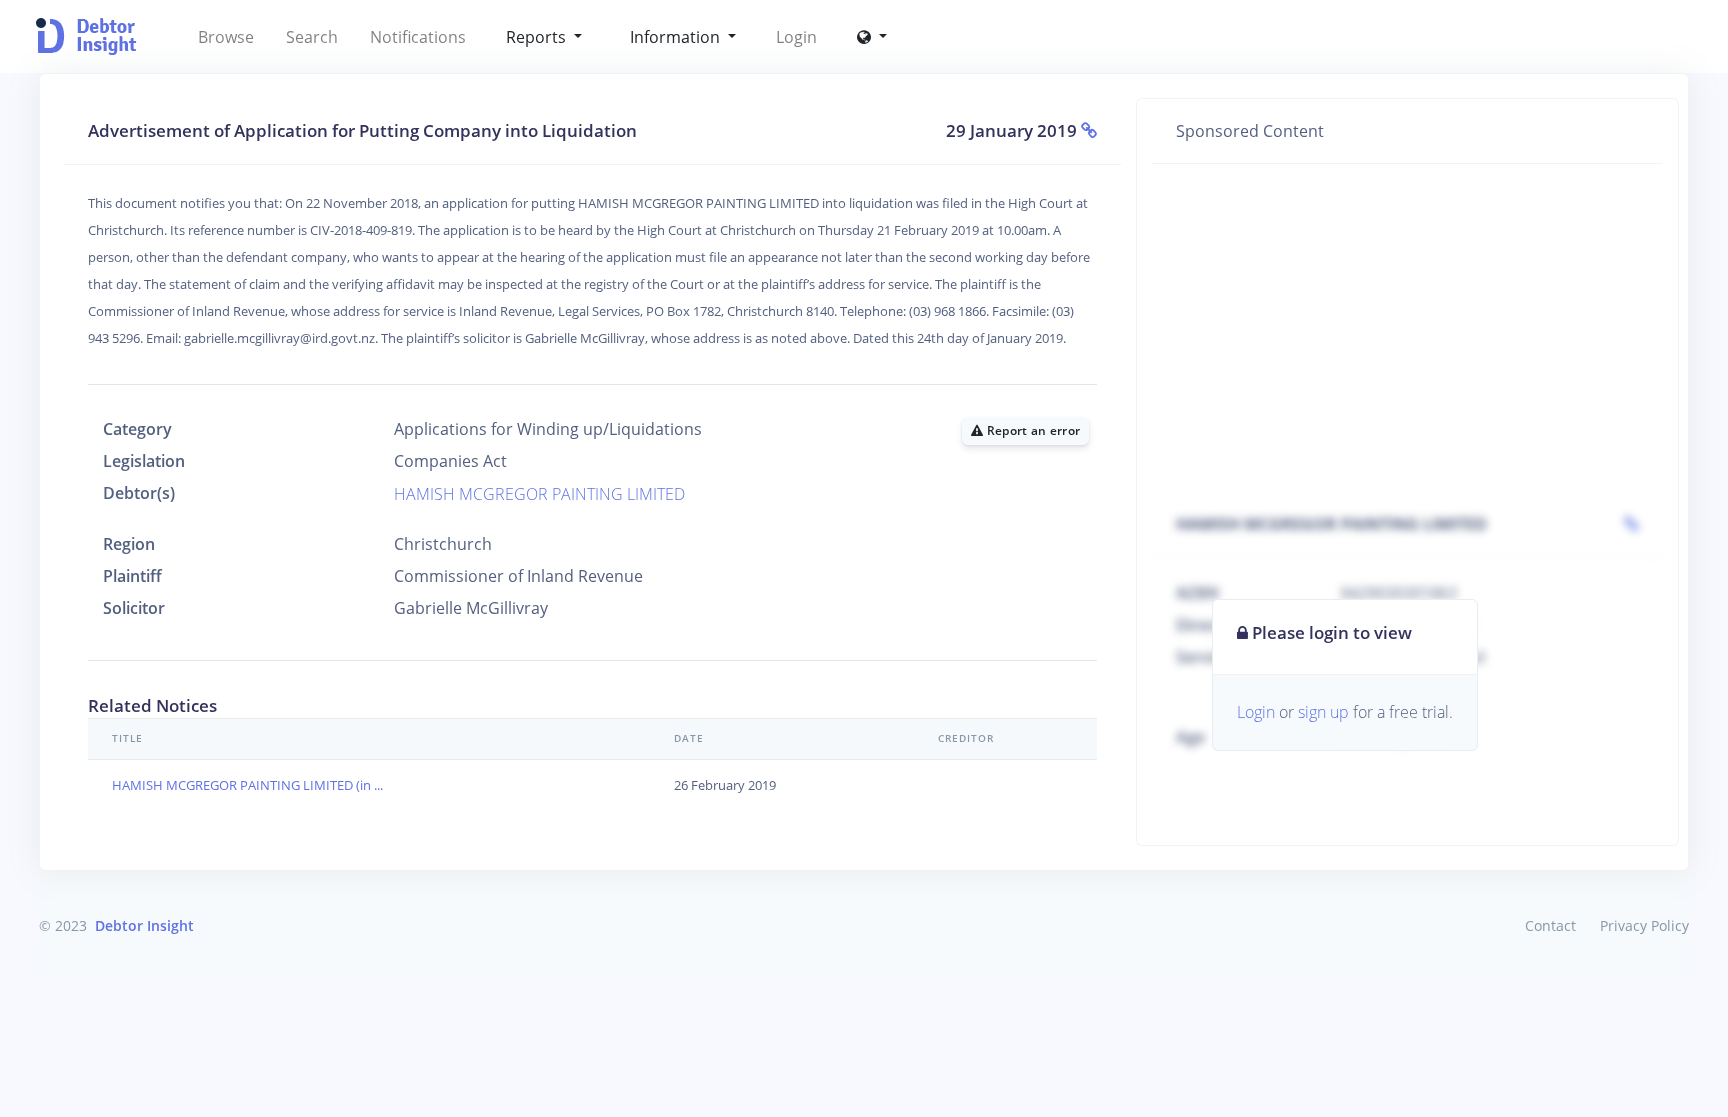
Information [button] (677, 37)
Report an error (1031, 430)
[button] (872, 37)
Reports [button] (538, 37)
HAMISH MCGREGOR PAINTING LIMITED (539, 494)
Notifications (418, 37)
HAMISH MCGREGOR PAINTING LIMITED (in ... (247, 785)
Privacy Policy (1644, 925)
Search (312, 37)
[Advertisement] (1407, 328)
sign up (1323, 712)
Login (796, 37)
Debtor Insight (144, 925)
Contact (1550, 925)
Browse (226, 37)
